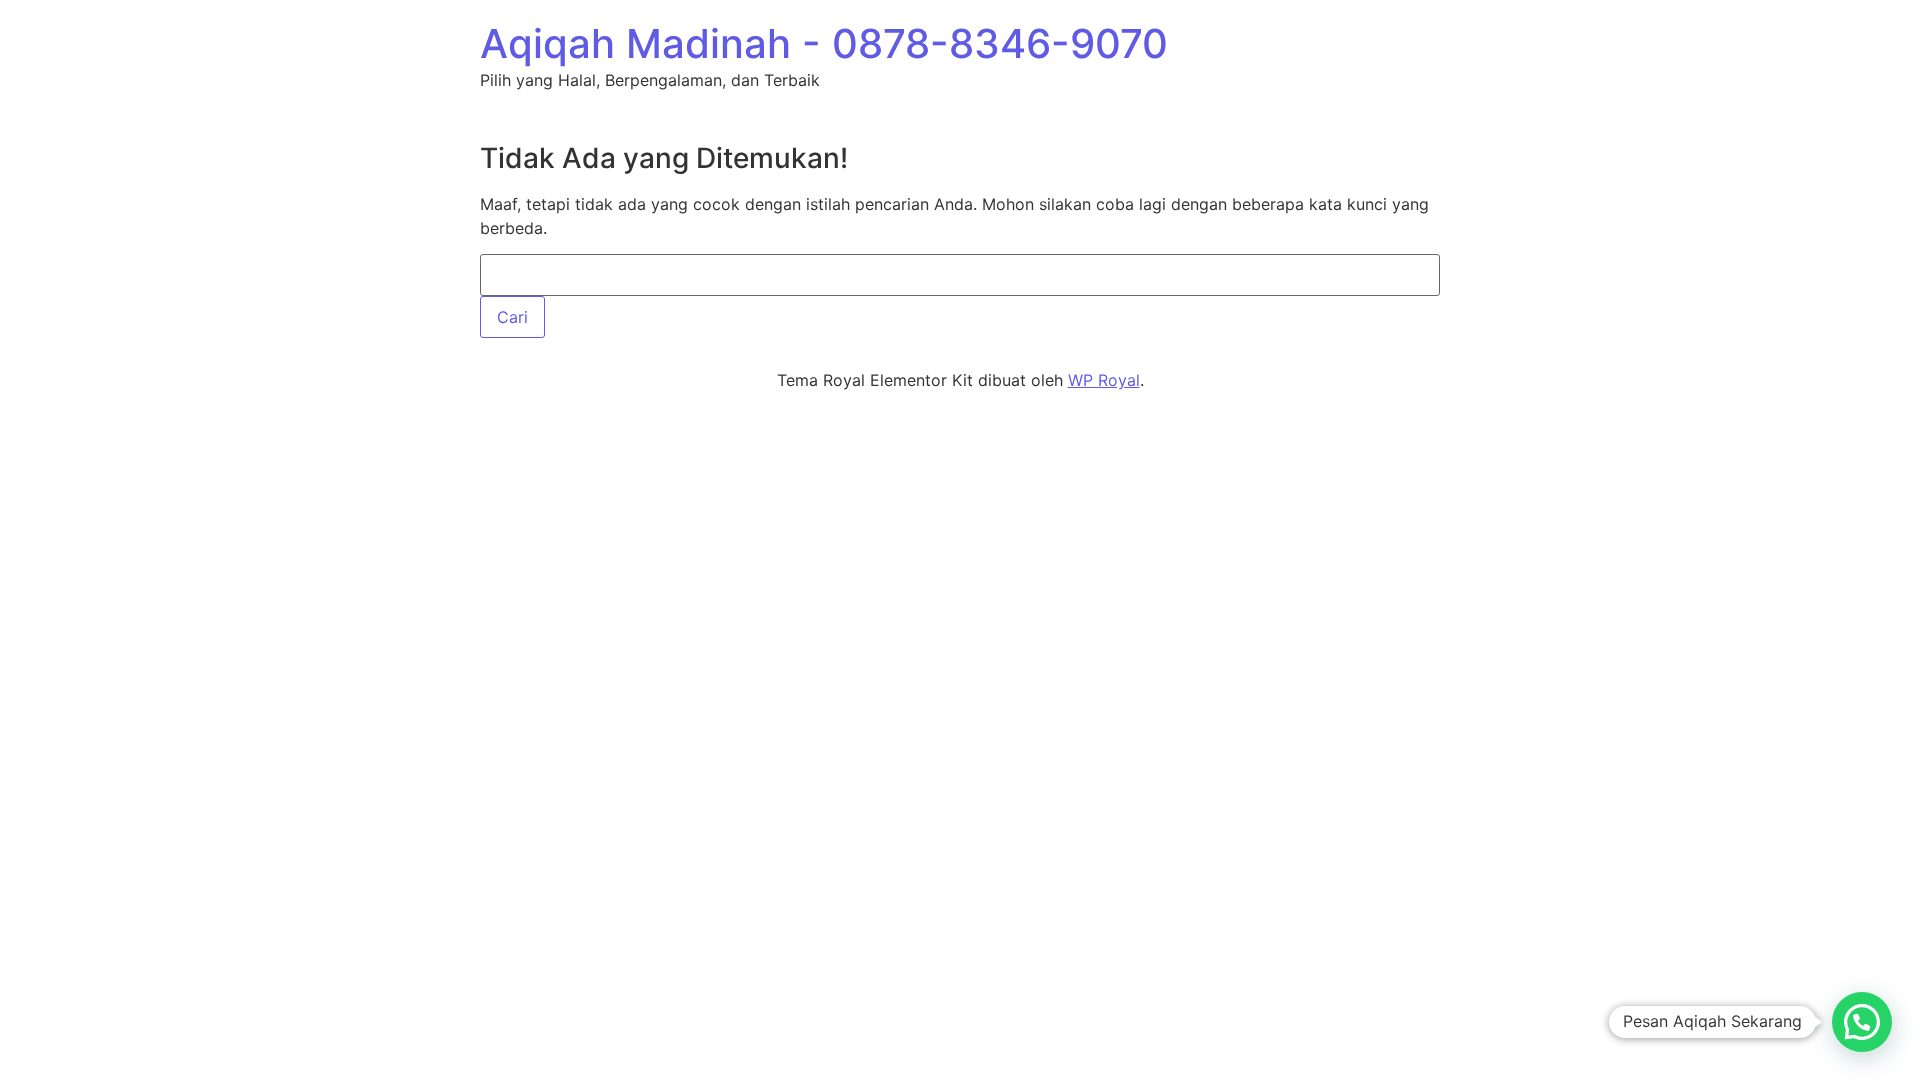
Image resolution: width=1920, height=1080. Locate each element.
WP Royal (1104, 380)
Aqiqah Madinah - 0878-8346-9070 (824, 43)
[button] (1862, 1022)
